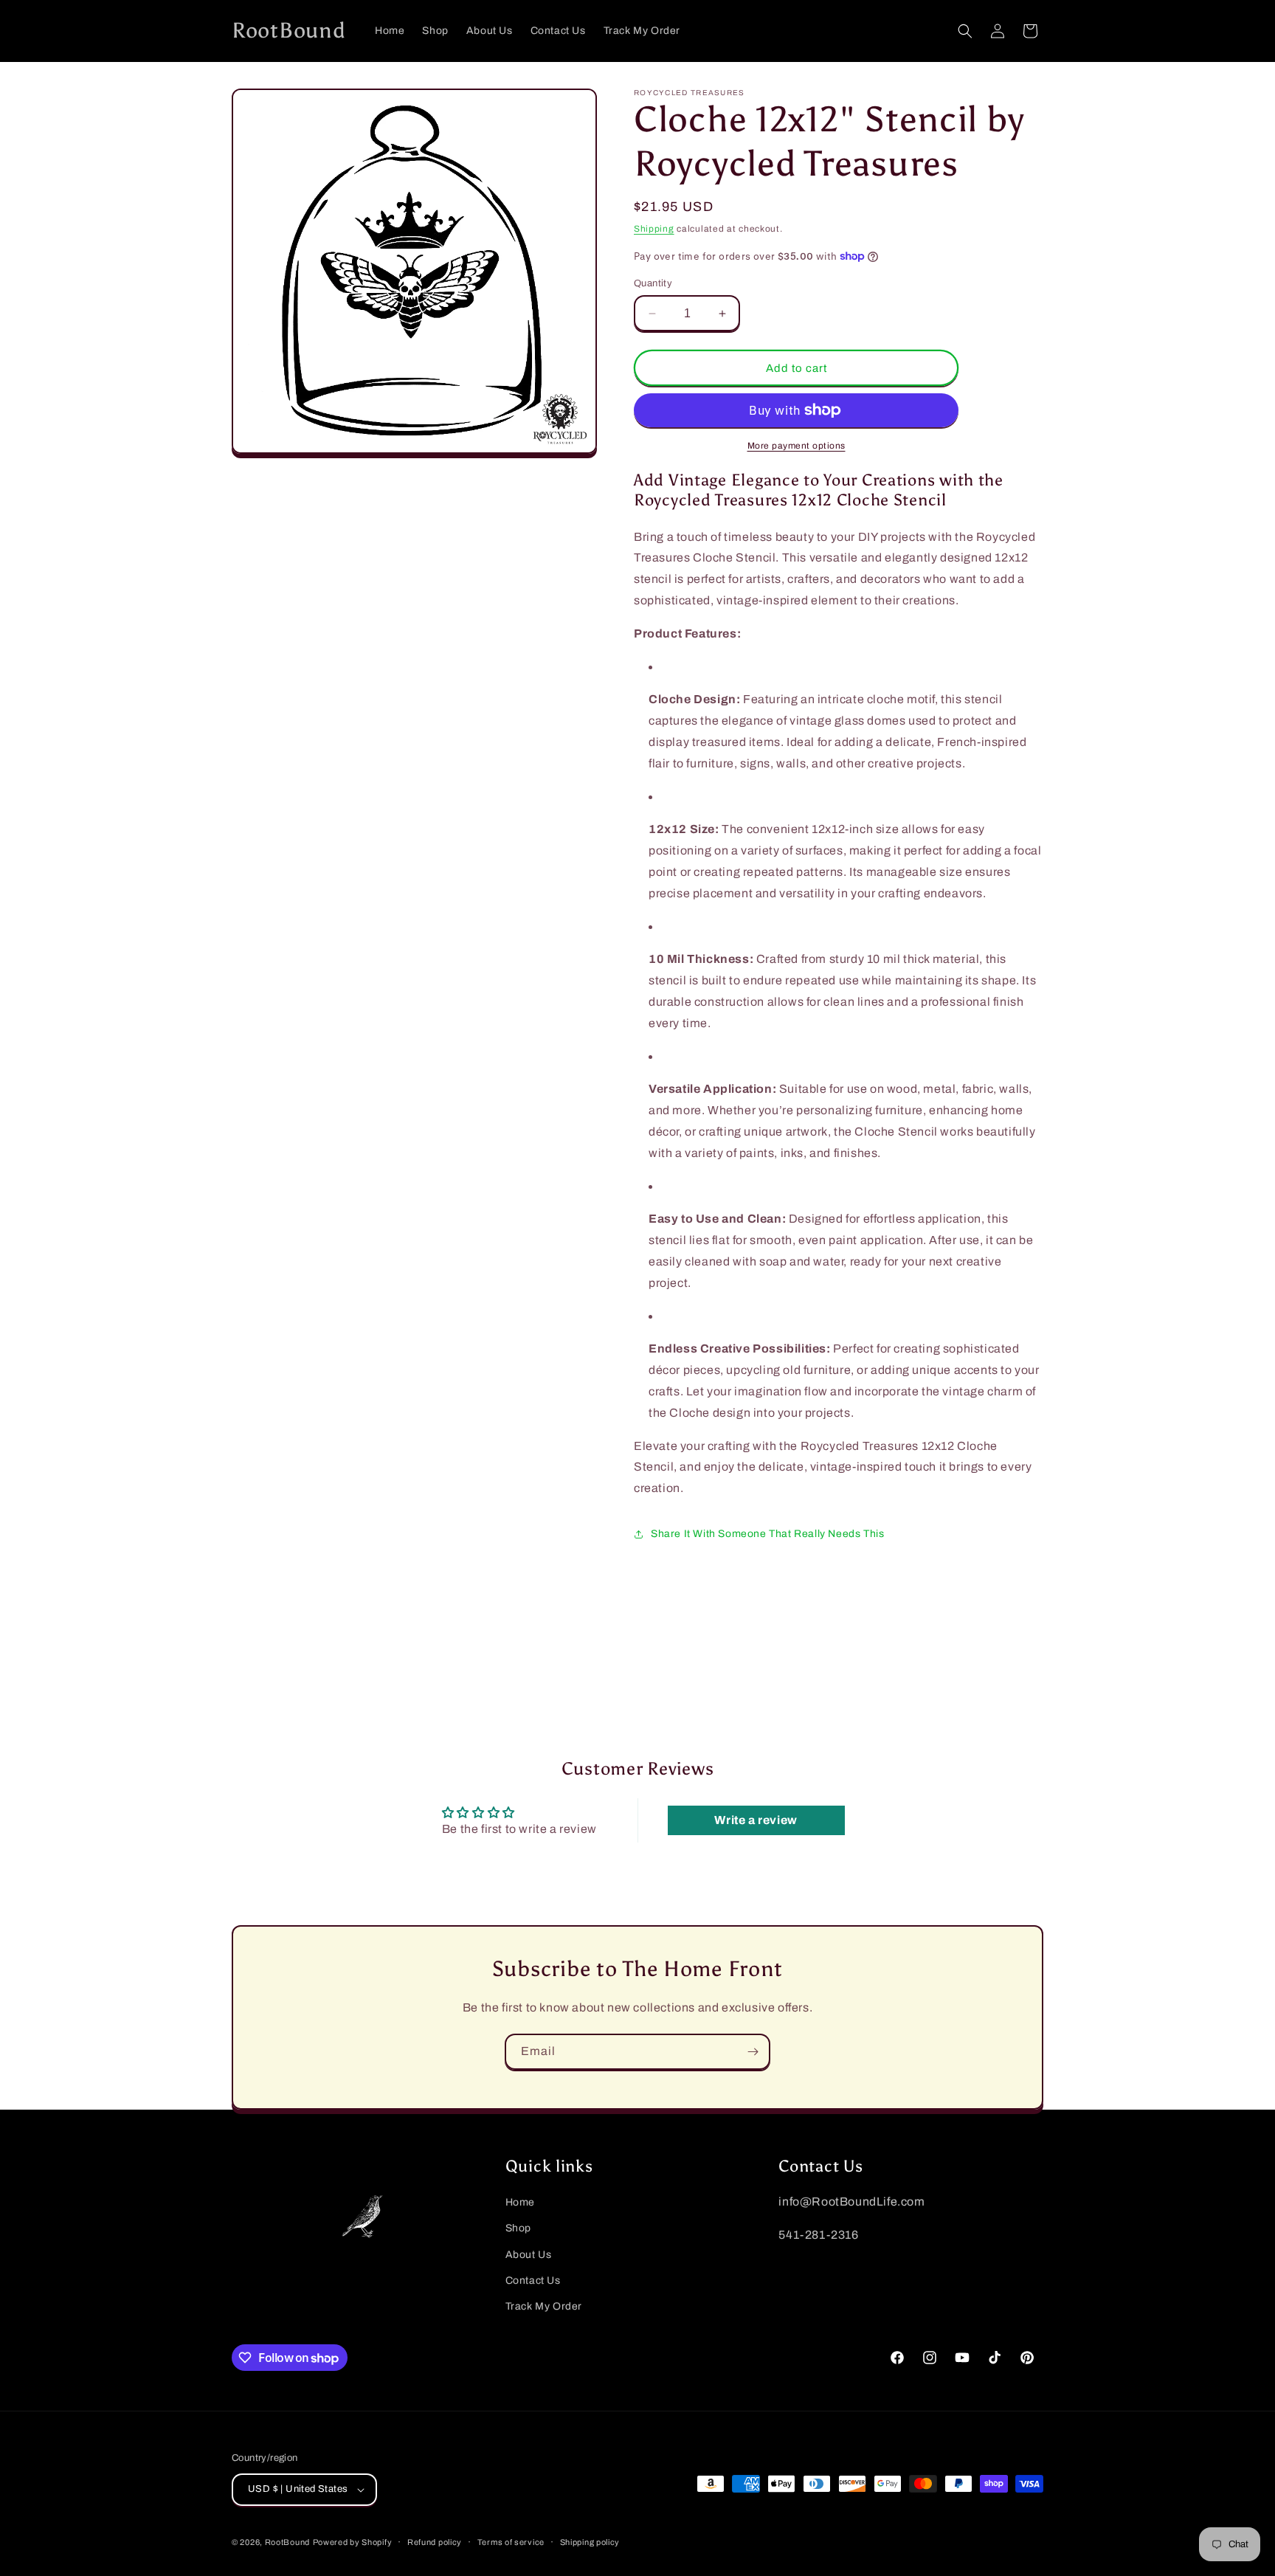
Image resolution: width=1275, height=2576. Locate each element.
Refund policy (435, 2542)
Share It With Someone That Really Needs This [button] (767, 1534)
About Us (529, 2255)
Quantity (653, 283)
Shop (518, 2228)
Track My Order (544, 2306)
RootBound (287, 2542)
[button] (965, 31)
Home (520, 2202)
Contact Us (533, 2280)
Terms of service (511, 2542)
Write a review (756, 1820)
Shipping (654, 229)
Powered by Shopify (353, 2542)
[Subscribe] (753, 2052)
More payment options (797, 446)
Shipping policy (590, 2542)
